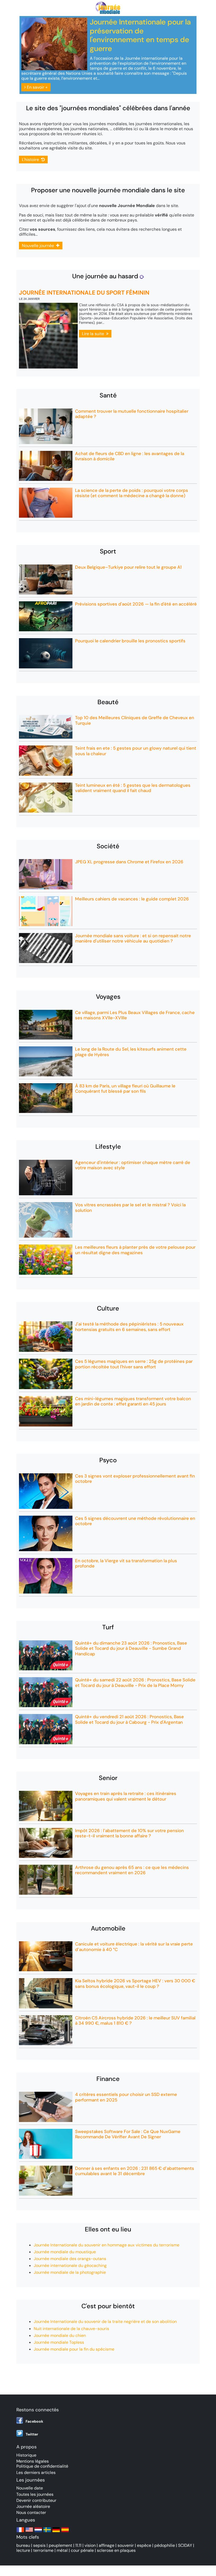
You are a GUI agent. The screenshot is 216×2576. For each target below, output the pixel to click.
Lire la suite (94, 334)
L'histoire (31, 160)
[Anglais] (29, 2532)
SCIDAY (185, 2545)
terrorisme (43, 2550)
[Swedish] (47, 2532)
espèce (144, 2545)
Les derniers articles (36, 2472)
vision (90, 2545)
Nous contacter (31, 2512)
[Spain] (65, 2532)
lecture (23, 2550)
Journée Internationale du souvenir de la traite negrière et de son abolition (105, 2322)
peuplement (60, 2545)
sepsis (39, 2545)
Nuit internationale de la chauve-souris (71, 2329)
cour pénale (82, 2550)
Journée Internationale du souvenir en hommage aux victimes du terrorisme (107, 2245)
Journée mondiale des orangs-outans (70, 2259)
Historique (26, 2455)
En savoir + (37, 87)
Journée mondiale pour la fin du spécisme (74, 2349)
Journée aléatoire (33, 2506)
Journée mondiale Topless (59, 2342)
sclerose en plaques (116, 2550)
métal (62, 2550)
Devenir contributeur (36, 2500)
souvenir (126, 2545)
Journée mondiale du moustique (65, 2252)
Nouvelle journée (39, 246)
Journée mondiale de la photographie (70, 2272)
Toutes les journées (35, 2494)
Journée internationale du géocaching (70, 2265)
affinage (107, 2545)
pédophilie (165, 2545)
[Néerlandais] (38, 2532)
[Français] (20, 2532)
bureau (23, 2545)
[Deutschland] (56, 2532)
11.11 (78, 2545)
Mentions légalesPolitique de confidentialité (42, 2464)
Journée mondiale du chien (60, 2335)
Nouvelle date (30, 2488)
